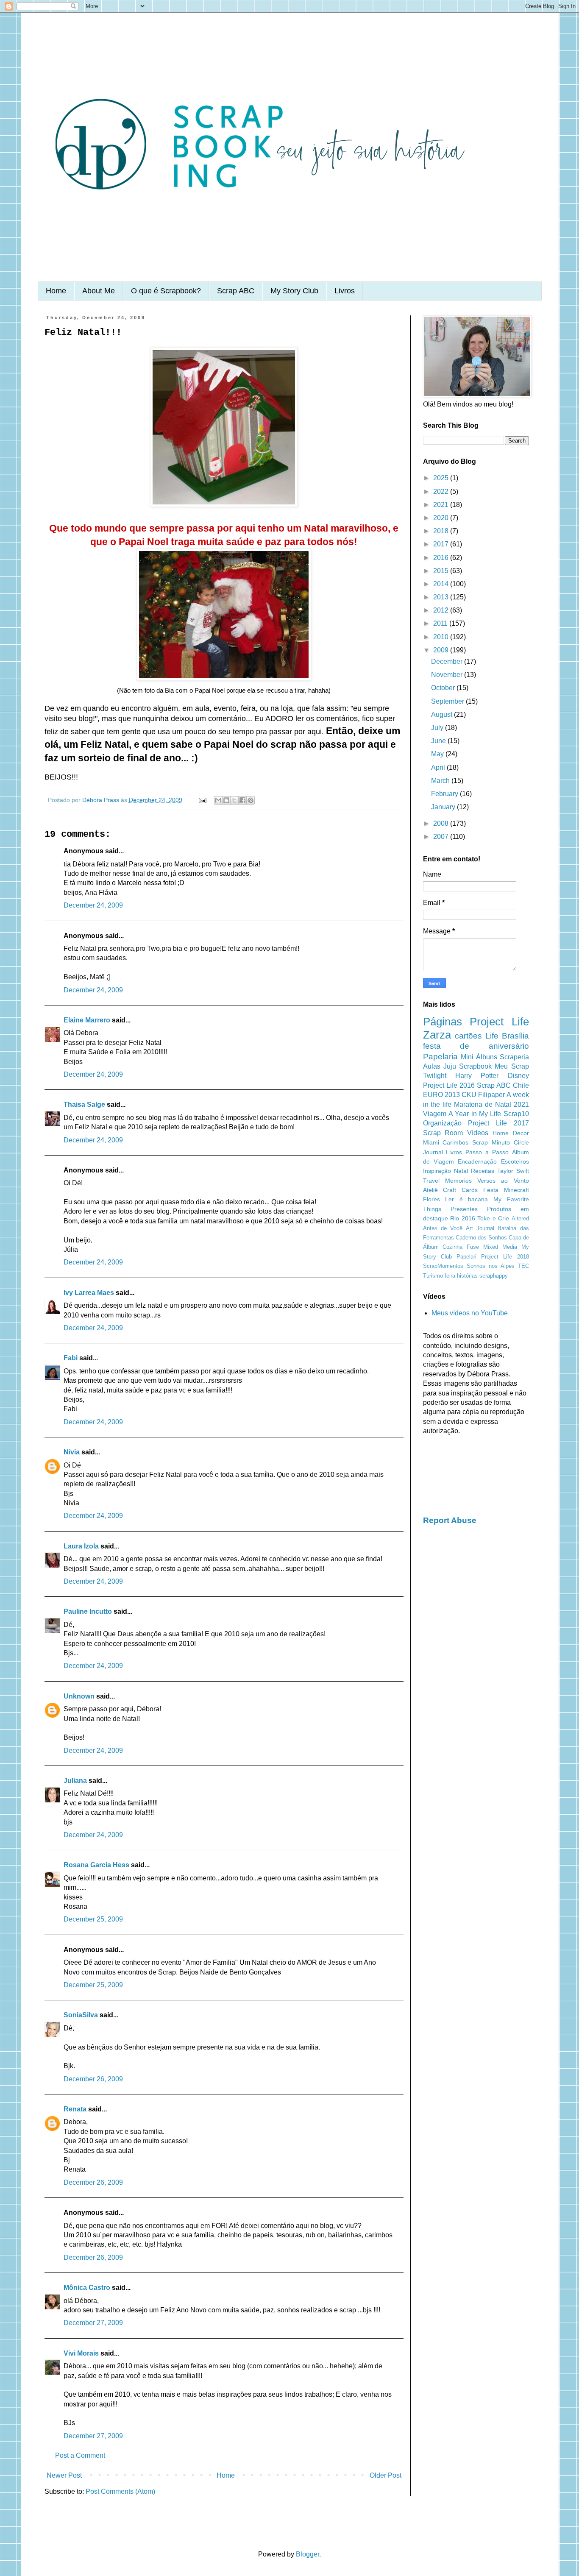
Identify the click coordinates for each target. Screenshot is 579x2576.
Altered (520, 1218)
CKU (469, 1095)
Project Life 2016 (449, 1085)
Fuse (473, 1247)
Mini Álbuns (479, 1057)
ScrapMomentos (443, 1266)
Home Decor (511, 1133)
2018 (442, 531)
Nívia (72, 1452)
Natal (461, 1171)
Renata (75, 2109)
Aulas (432, 1066)
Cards (470, 1190)
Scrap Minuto (491, 1142)
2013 (442, 597)
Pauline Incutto (88, 1611)
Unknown (79, 1696)
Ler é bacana (466, 1199)
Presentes (464, 1209)
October (444, 688)
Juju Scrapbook (468, 1066)
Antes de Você (443, 1228)
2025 (442, 478)
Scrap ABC (236, 291)
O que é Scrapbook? (166, 291)
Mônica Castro (87, 2288)
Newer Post (64, 2475)
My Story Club (294, 291)
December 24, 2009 (93, 905)
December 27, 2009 (93, 2323)
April (439, 767)
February (445, 794)
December (448, 661)
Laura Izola (81, 1546)
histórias (467, 1276)
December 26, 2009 (93, 2079)
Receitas (483, 1171)
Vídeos (478, 1133)
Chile (521, 1085)
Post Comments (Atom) (120, 2491)
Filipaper (491, 1095)
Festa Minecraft (506, 1190)
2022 (442, 492)
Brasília (515, 1036)
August (443, 714)
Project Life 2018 (505, 1257)
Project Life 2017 (498, 1123)
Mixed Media (500, 1247)
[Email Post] (202, 800)
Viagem (435, 1114)
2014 (442, 584)
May (438, 754)
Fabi (71, 1358)
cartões (468, 1036)
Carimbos (455, 1142)
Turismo (433, 1276)
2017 (442, 544)
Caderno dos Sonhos (481, 1238)
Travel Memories (447, 1181)
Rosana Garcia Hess (96, 1865)
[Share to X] (234, 800)
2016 (442, 558)
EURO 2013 (441, 1095)
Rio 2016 (463, 1218)
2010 (442, 637)
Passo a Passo (487, 1152)
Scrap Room (443, 1133)
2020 (442, 518)
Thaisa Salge (84, 1104)
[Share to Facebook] (242, 800)
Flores (431, 1199)
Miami (431, 1142)
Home (56, 291)
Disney (518, 1076)
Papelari (466, 1257)
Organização (442, 1123)
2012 (442, 610)
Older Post (386, 2475)
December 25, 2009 (93, 1919)
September (448, 701)
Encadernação (477, 1161)
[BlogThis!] (226, 800)
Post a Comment (80, 2455)
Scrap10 (516, 1114)
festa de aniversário (476, 1046)
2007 (442, 837)
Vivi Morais (81, 2353)
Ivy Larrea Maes (89, 1293)
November (448, 675)
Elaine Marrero (87, 1020)
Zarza (437, 1035)
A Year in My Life (475, 1114)
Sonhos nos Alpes (491, 1266)
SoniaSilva (81, 2015)
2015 (442, 571)
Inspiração (437, 1171)
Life (492, 1036)
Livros (345, 291)
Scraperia (514, 1057)
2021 (442, 505)
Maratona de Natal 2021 (491, 1104)
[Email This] (218, 800)
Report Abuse (450, 1520)
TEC (523, 1266)
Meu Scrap (512, 1066)
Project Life (499, 1022)
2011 (441, 623)
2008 (442, 823)
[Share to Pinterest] (251, 800)
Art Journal (480, 1228)
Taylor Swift (513, 1171)
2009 (442, 650)
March (441, 781)
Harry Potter (477, 1076)
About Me (99, 291)
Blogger (308, 2554)
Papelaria (440, 1057)
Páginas (443, 1022)
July (438, 728)
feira (450, 1276)
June (439, 741)
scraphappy (494, 1276)
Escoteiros (515, 1161)
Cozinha (452, 1247)
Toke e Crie (493, 1218)
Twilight (435, 1076)
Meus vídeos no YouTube (470, 1313)
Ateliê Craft (440, 1190)
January (444, 807)
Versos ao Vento (503, 1181)
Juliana (75, 1781)
